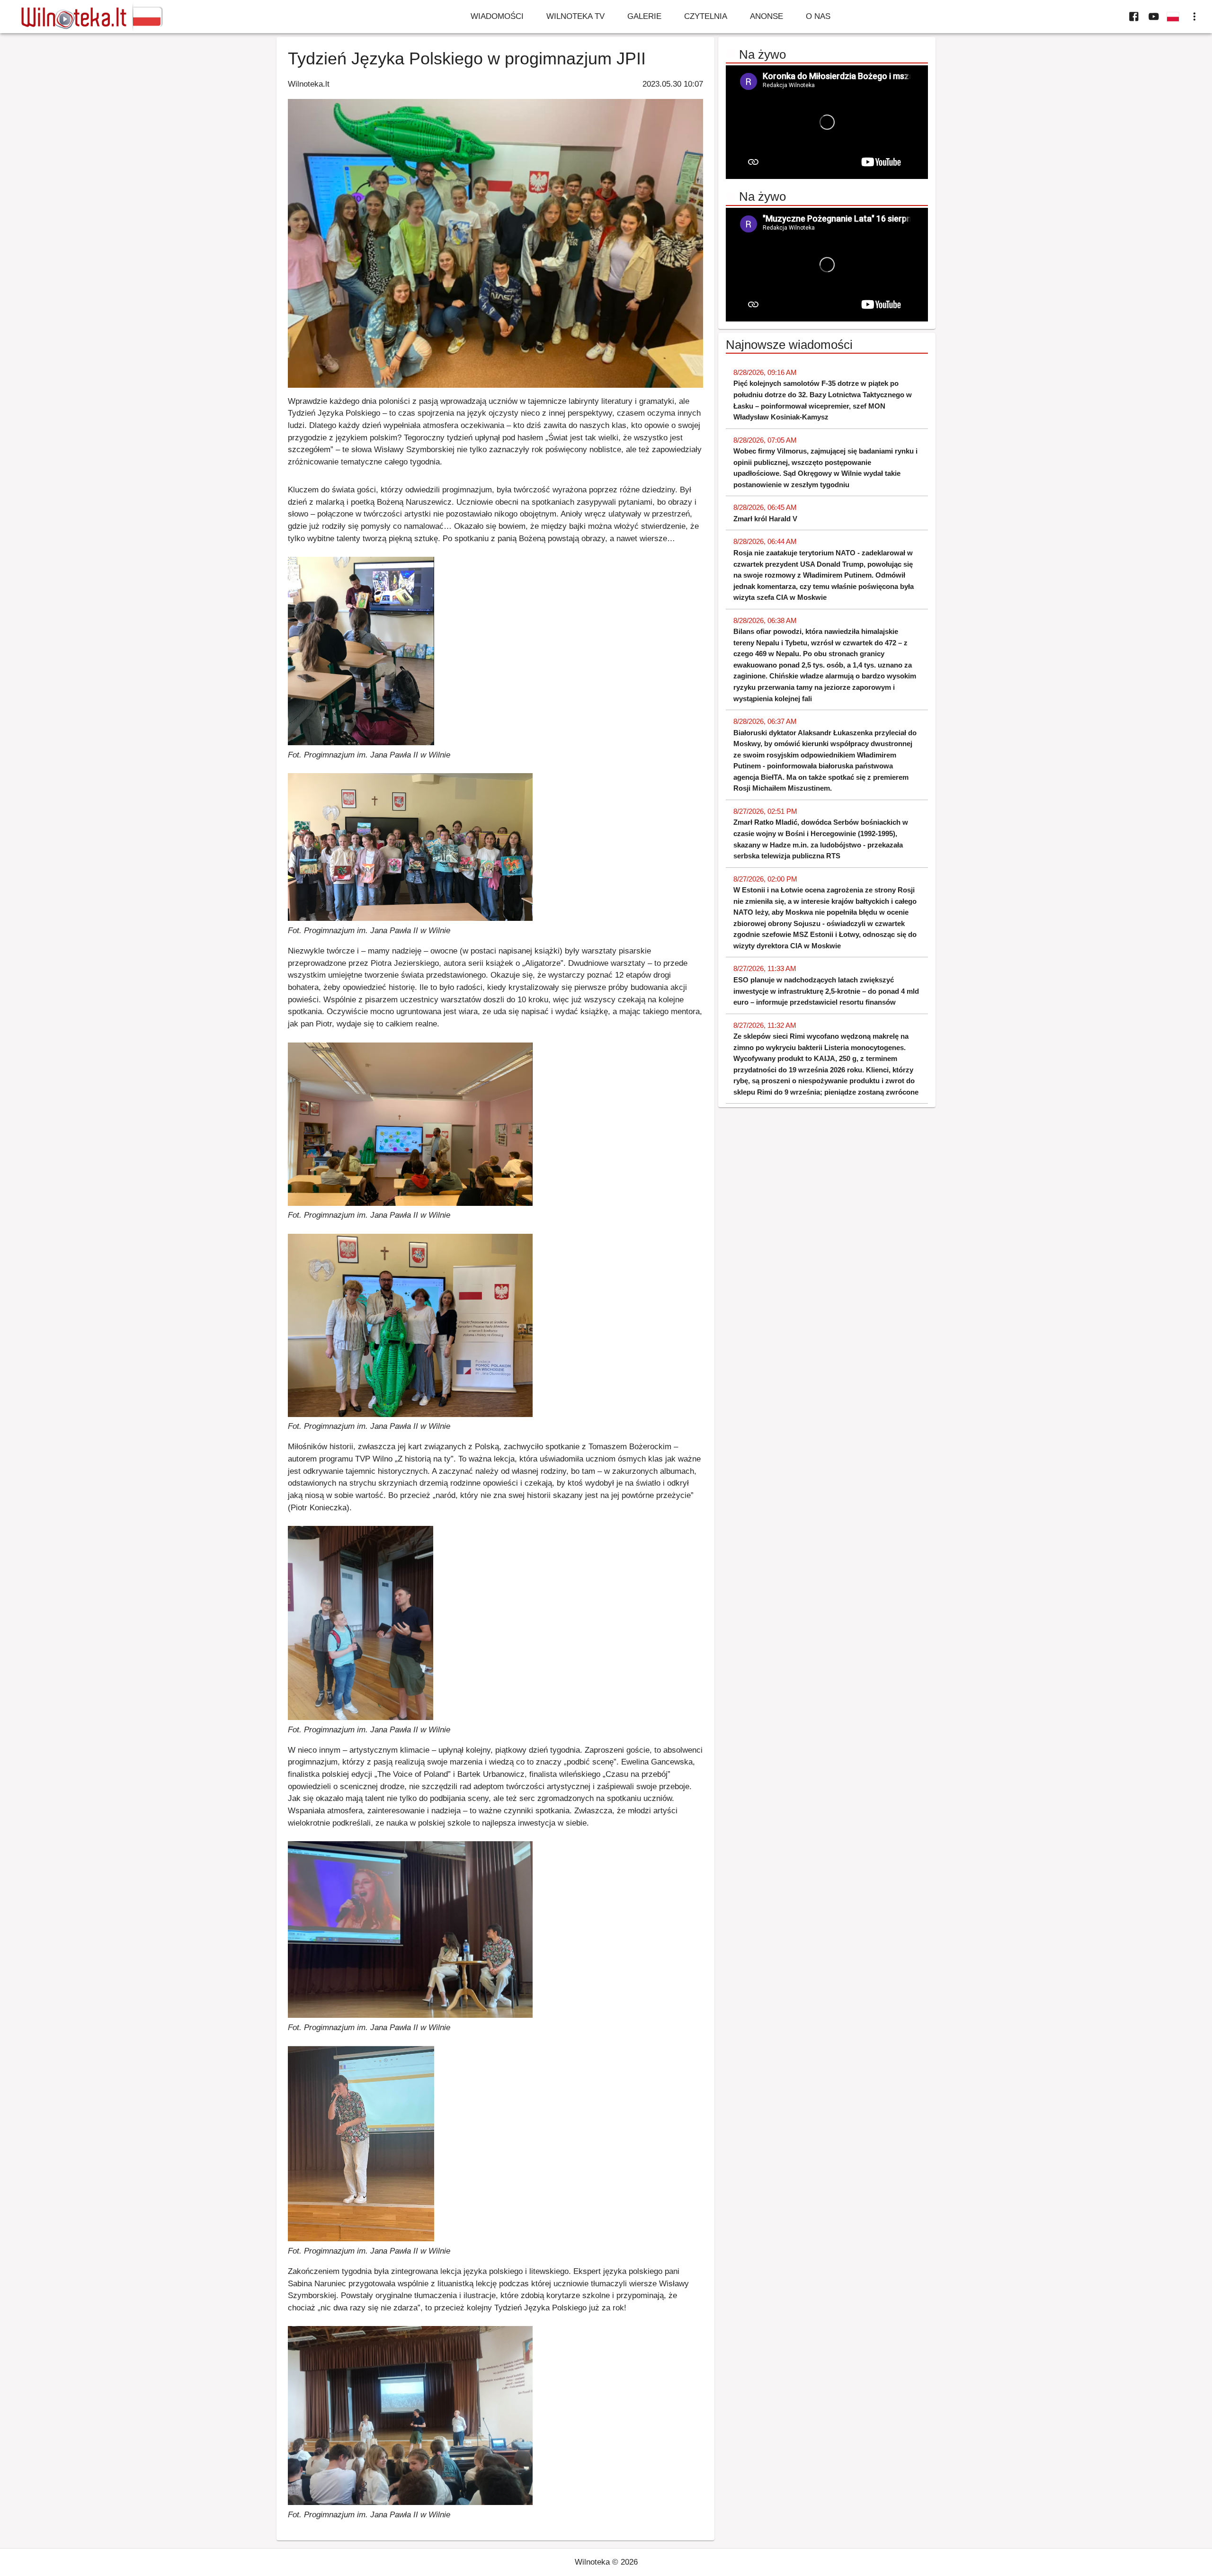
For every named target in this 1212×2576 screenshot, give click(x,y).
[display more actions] (1194, 17)
